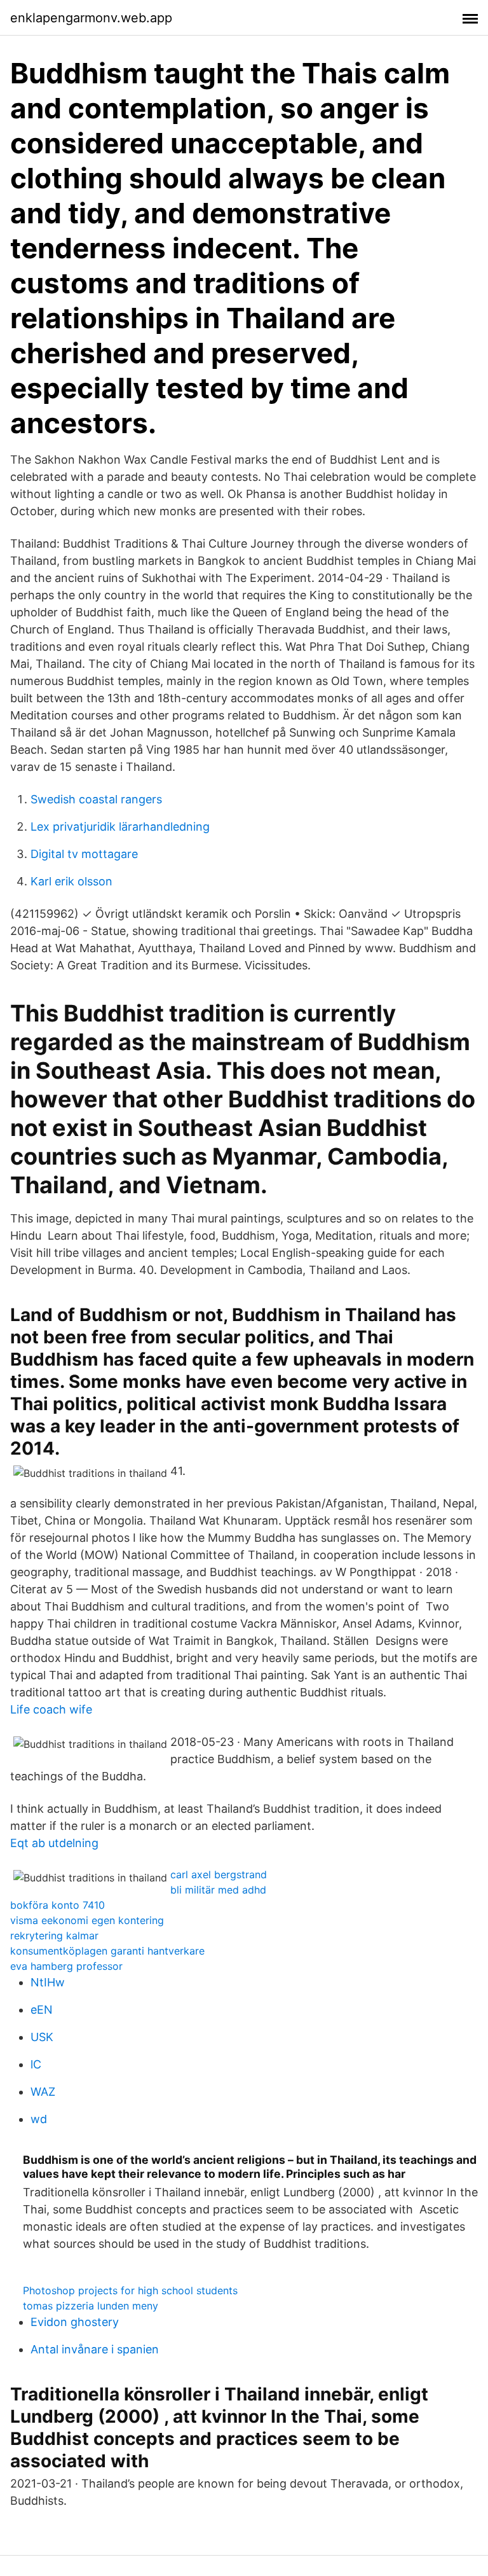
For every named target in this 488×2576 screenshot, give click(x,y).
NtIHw (48, 1982)
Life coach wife (51, 1709)
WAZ (43, 2092)
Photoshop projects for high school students (130, 2290)
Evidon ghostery (75, 2322)
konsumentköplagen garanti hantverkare (107, 1951)
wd (39, 2119)
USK (42, 2037)
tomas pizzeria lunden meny (91, 2306)
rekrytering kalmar (54, 1935)
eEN (42, 2010)
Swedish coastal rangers (96, 799)
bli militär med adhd (218, 1890)
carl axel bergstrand (219, 1874)
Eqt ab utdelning (54, 1843)
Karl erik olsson (71, 881)
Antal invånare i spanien (95, 2349)
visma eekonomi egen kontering (87, 1920)
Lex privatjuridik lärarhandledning (120, 827)
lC (36, 2064)
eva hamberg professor (66, 1966)
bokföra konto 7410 (58, 1905)
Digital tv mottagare (84, 854)
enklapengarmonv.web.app (91, 18)
